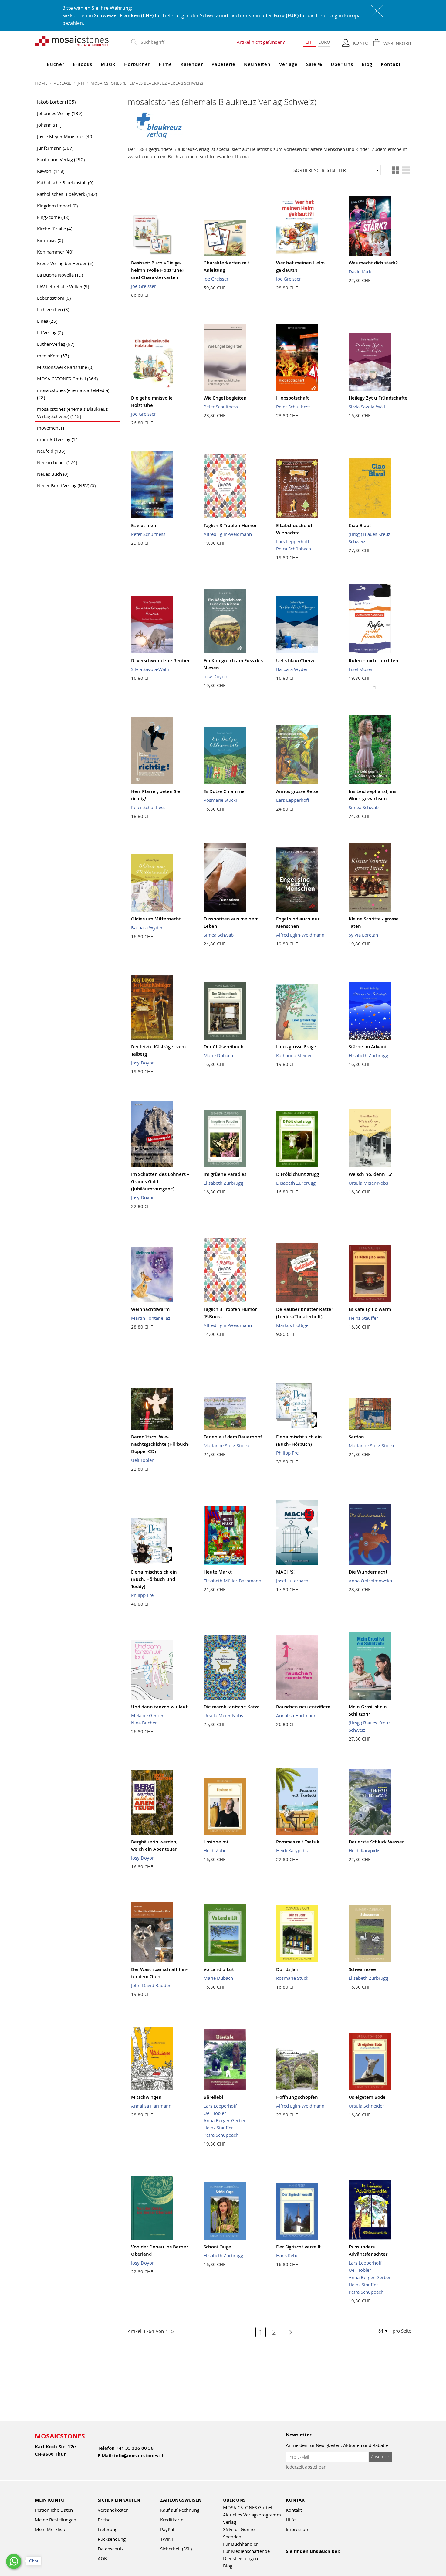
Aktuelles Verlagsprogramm (252, 2515)
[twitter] (329, 2559)
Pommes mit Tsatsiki (298, 1842)
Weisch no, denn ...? (370, 1174)
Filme (165, 64)
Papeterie (223, 64)
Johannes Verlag (60, 113)
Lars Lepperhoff (293, 541)
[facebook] (290, 2559)
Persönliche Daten (54, 2510)
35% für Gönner (240, 2529)
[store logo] (72, 41)
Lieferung (108, 2529)
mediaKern (53, 356)
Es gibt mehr (145, 525)
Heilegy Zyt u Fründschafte (378, 398)
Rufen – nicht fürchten (373, 660)
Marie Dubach (218, 1055)
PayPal (167, 2529)
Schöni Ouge (217, 2247)
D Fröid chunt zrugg (297, 1174)
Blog (367, 64)
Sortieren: (306, 170)
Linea (47, 321)
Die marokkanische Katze (232, 1707)
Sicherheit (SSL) (176, 2549)
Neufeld (51, 451)
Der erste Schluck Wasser (376, 1842)
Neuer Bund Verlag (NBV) (66, 485)
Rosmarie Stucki (220, 800)
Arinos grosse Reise (297, 791)
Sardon (356, 1437)
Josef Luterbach (292, 1581)
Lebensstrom (54, 298)
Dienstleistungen (240, 2558)
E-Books (83, 64)
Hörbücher (137, 64)
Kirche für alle (55, 229)
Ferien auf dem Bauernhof (233, 1437)
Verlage (288, 64)
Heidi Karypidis (292, 1850)
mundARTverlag (58, 439)
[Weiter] (287, 2332)
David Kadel (361, 271)
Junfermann (55, 148)
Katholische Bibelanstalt (65, 182)
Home (42, 83)
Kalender (192, 64)
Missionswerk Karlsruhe (65, 367)
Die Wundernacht (368, 1572)
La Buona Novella (60, 275)
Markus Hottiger (293, 1325)
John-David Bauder (151, 1985)
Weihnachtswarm (150, 1309)
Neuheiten (257, 64)
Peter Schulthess (221, 407)
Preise (104, 2520)
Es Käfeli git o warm (370, 1309)
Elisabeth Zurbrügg (368, 1055)
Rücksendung (112, 2539)
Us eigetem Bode (367, 2097)
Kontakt (391, 64)
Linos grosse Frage (296, 1047)
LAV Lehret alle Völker (63, 286)
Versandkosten (113, 2510)
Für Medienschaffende (246, 2551)
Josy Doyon (215, 676)
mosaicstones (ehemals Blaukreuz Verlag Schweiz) (72, 413)
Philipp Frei (288, 1453)
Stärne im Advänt (368, 1047)
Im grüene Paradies (225, 1174)
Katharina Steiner (294, 1055)
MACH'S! (285, 1572)
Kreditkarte (172, 2520)
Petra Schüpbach (294, 549)
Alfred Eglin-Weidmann (228, 534)
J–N (81, 83)
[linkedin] (342, 2559)
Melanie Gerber (147, 1715)
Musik (108, 64)
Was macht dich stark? (373, 263)
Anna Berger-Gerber (225, 2120)
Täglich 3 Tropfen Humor (230, 525)
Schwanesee (362, 1969)
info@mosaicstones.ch (139, 2456)
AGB (102, 2558)
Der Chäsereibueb (223, 1047)
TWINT (167, 2539)
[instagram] (316, 2559)
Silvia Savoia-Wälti (368, 407)
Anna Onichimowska (370, 1581)
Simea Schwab (364, 807)
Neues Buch (53, 474)
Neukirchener (57, 462)
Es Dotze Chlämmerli (226, 791)
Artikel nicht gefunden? (261, 42)
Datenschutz (111, 2549)
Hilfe (291, 2520)
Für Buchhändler (240, 2544)
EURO (324, 42)
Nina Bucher (144, 1723)
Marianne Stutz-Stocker (228, 1445)
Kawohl (51, 171)
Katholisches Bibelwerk (67, 194)
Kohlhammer (55, 252)
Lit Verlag (50, 332)
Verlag (230, 2522)
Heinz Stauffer (363, 1318)
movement (52, 428)
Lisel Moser (361, 669)
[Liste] (406, 170)
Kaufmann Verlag (61, 159)
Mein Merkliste (51, 2529)
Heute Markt (218, 1572)
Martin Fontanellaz (151, 1318)
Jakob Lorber (56, 102)
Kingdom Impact (57, 206)
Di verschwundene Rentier (160, 660)
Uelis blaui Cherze (296, 660)
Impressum (298, 2529)
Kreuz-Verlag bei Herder (65, 263)
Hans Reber (288, 2255)
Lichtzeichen (53, 309)
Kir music (50, 240)
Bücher (56, 64)
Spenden (232, 2537)
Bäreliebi (213, 2097)
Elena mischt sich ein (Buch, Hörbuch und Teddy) (154, 1579)
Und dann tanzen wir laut (159, 1707)
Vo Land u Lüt (219, 1969)
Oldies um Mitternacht (156, 919)
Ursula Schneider (366, 2106)
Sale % (314, 64)
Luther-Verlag (56, 344)
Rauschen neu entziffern (303, 1707)
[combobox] (184, 42)
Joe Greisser (144, 286)
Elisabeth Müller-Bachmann (232, 1581)
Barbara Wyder (292, 669)
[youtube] (303, 2559)
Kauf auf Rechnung (180, 2510)
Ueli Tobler (142, 1460)
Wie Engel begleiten (225, 398)
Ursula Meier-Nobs (368, 1183)
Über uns (342, 64)
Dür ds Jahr (288, 1969)
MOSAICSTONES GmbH (67, 379)
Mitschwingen (146, 2097)
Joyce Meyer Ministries (65, 136)
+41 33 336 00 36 (135, 2448)
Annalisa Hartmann (296, 1715)
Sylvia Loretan (363, 935)
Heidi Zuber (216, 1850)
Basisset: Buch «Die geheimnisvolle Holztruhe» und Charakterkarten (158, 270)
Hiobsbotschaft (292, 398)
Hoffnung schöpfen (297, 2097)
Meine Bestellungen (56, 2520)
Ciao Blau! (360, 525)
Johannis (49, 125)
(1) (375, 687)
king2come (53, 217)
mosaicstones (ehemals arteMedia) (73, 394)
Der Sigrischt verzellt (298, 2247)
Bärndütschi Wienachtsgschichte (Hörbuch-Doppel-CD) (160, 1444)
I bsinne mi (216, 1842)
